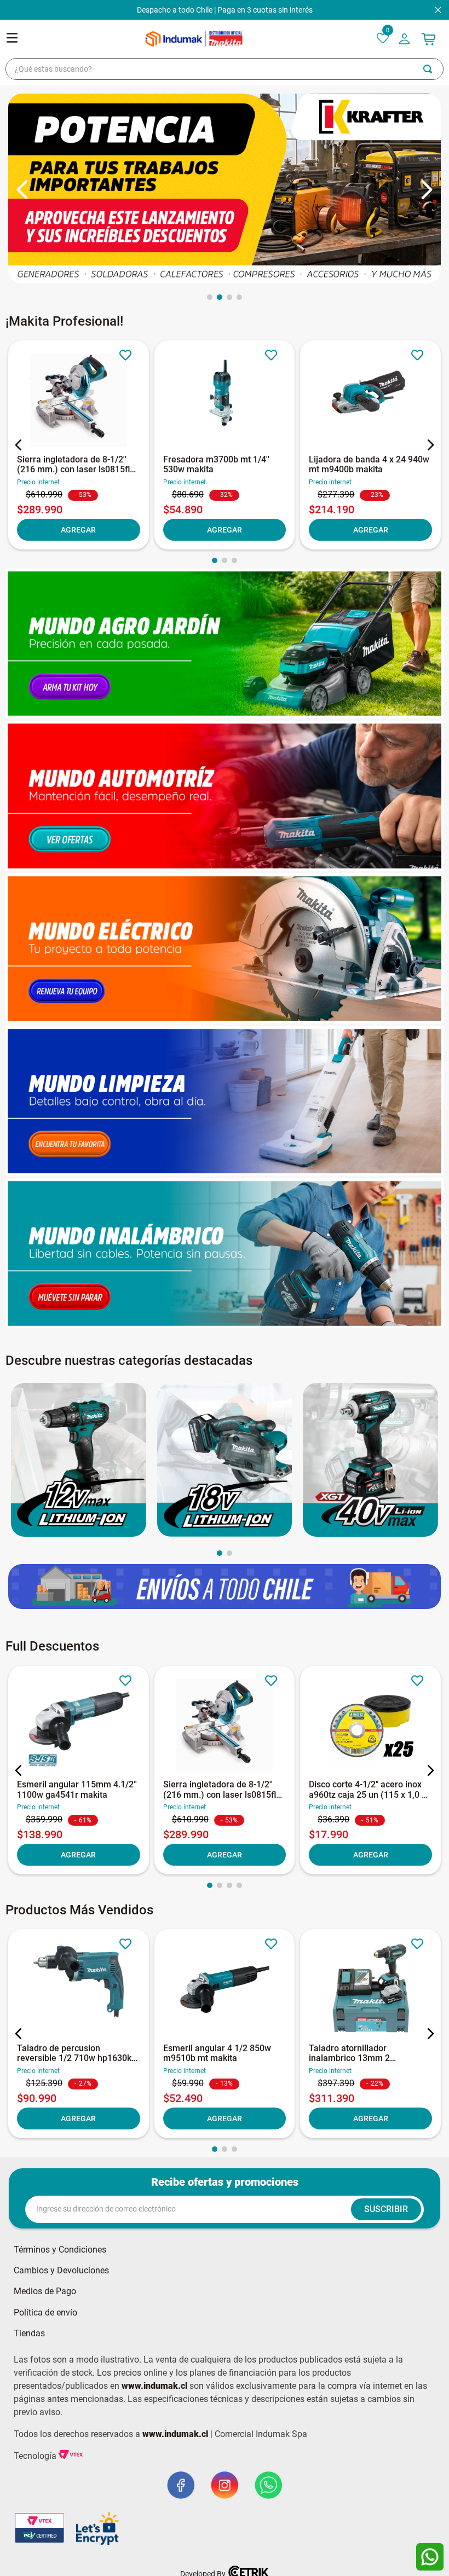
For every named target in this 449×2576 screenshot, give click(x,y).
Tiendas (29, 2334)
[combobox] (225, 69)
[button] (210, 297)
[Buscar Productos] (433, 69)
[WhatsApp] (430, 2557)
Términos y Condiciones (60, 2250)
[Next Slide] (426, 190)
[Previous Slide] (23, 190)
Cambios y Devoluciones (61, 2271)
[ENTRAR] (405, 39)
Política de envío (45, 2313)
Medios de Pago (45, 2291)
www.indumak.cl (154, 2386)
